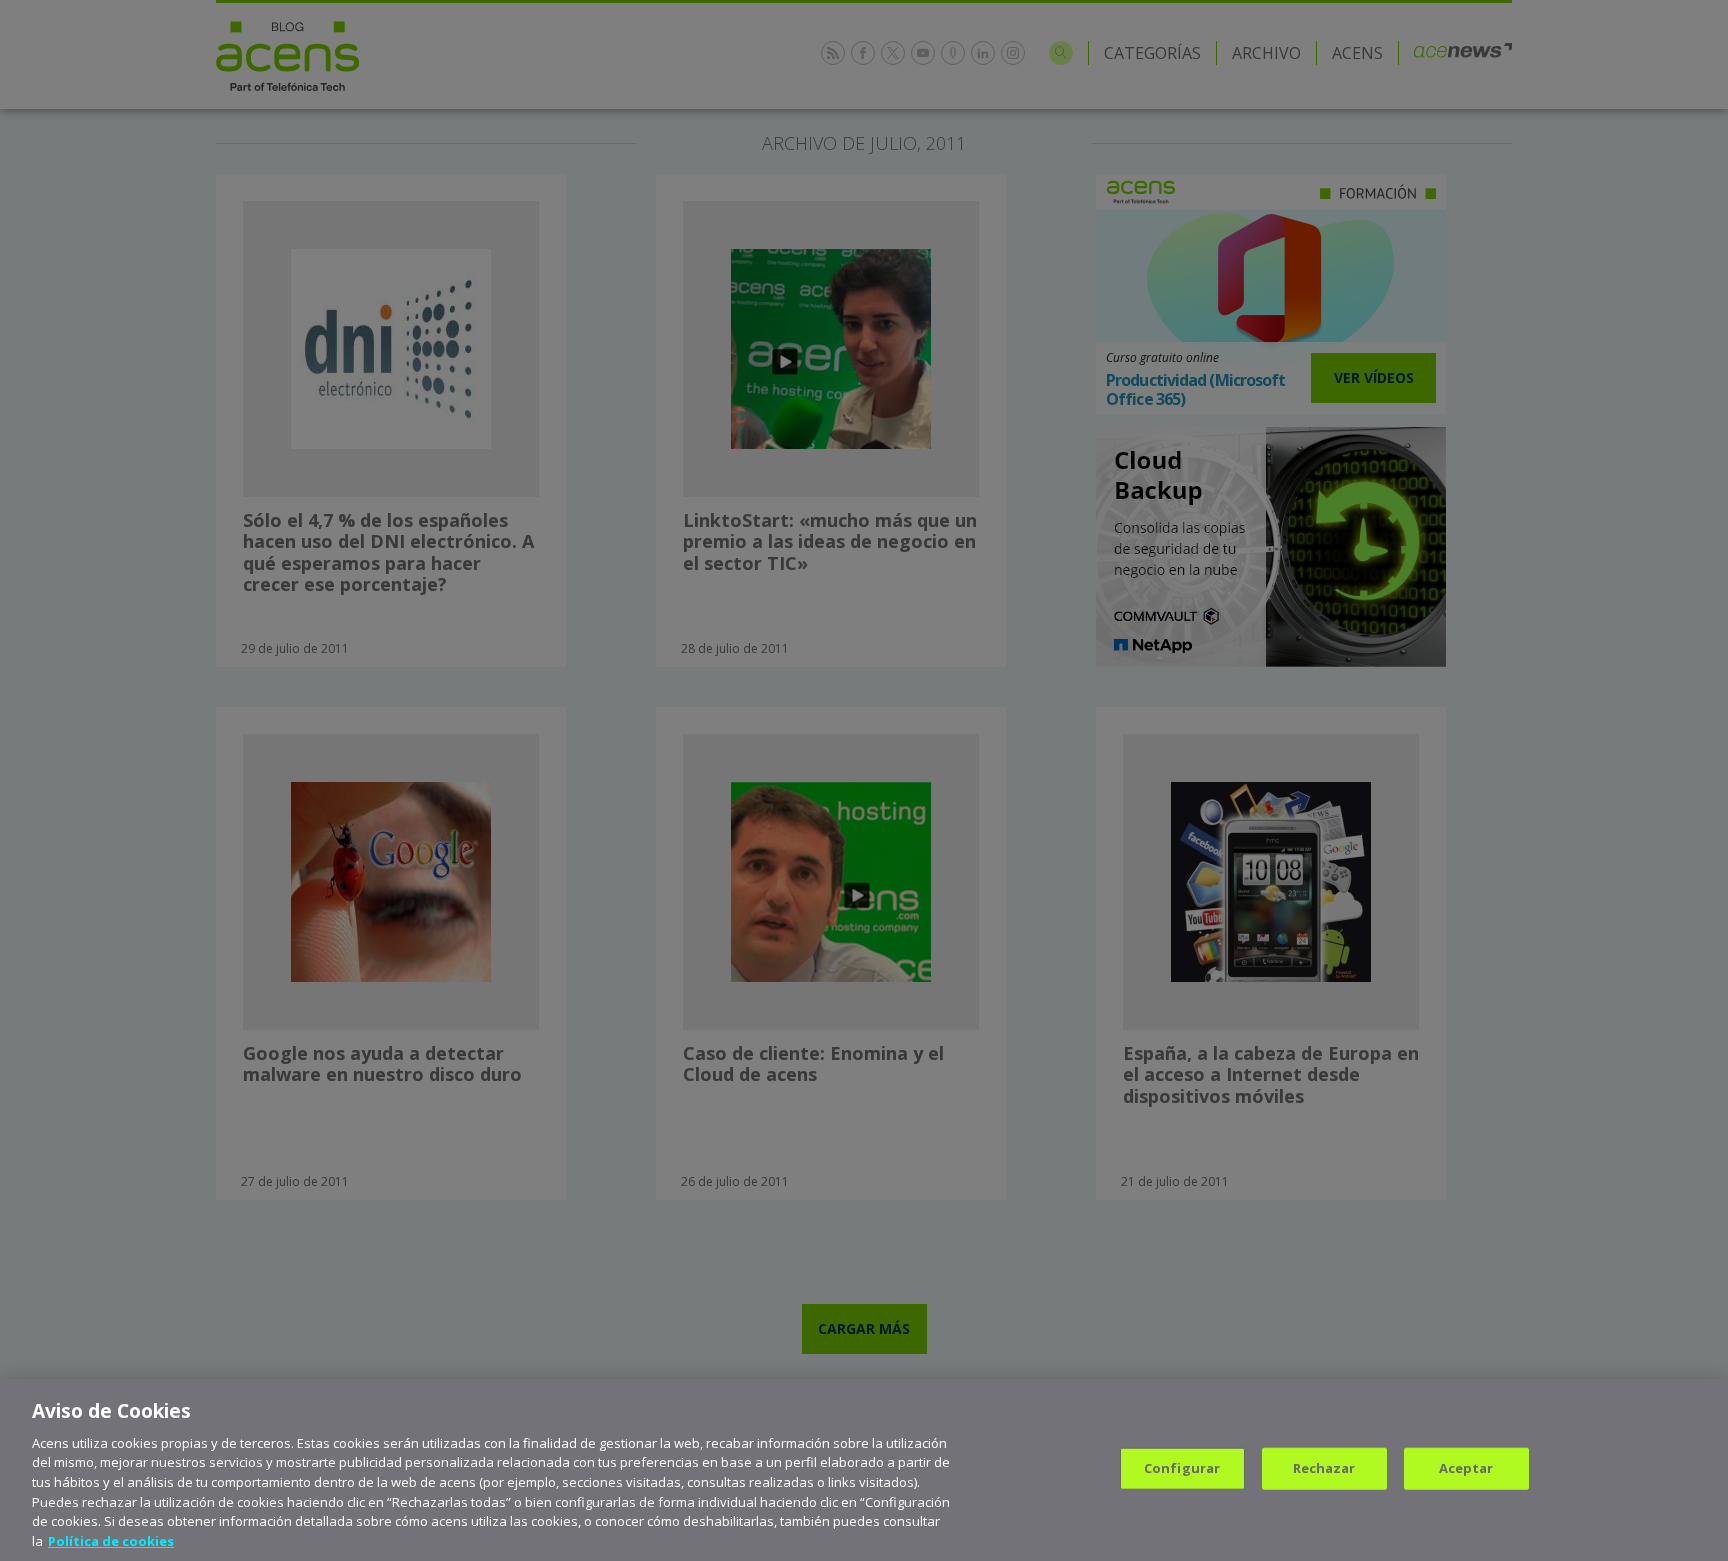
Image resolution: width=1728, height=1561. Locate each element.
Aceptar (1466, 1468)
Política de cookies (111, 1540)
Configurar (1182, 1468)
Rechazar (1324, 1468)
